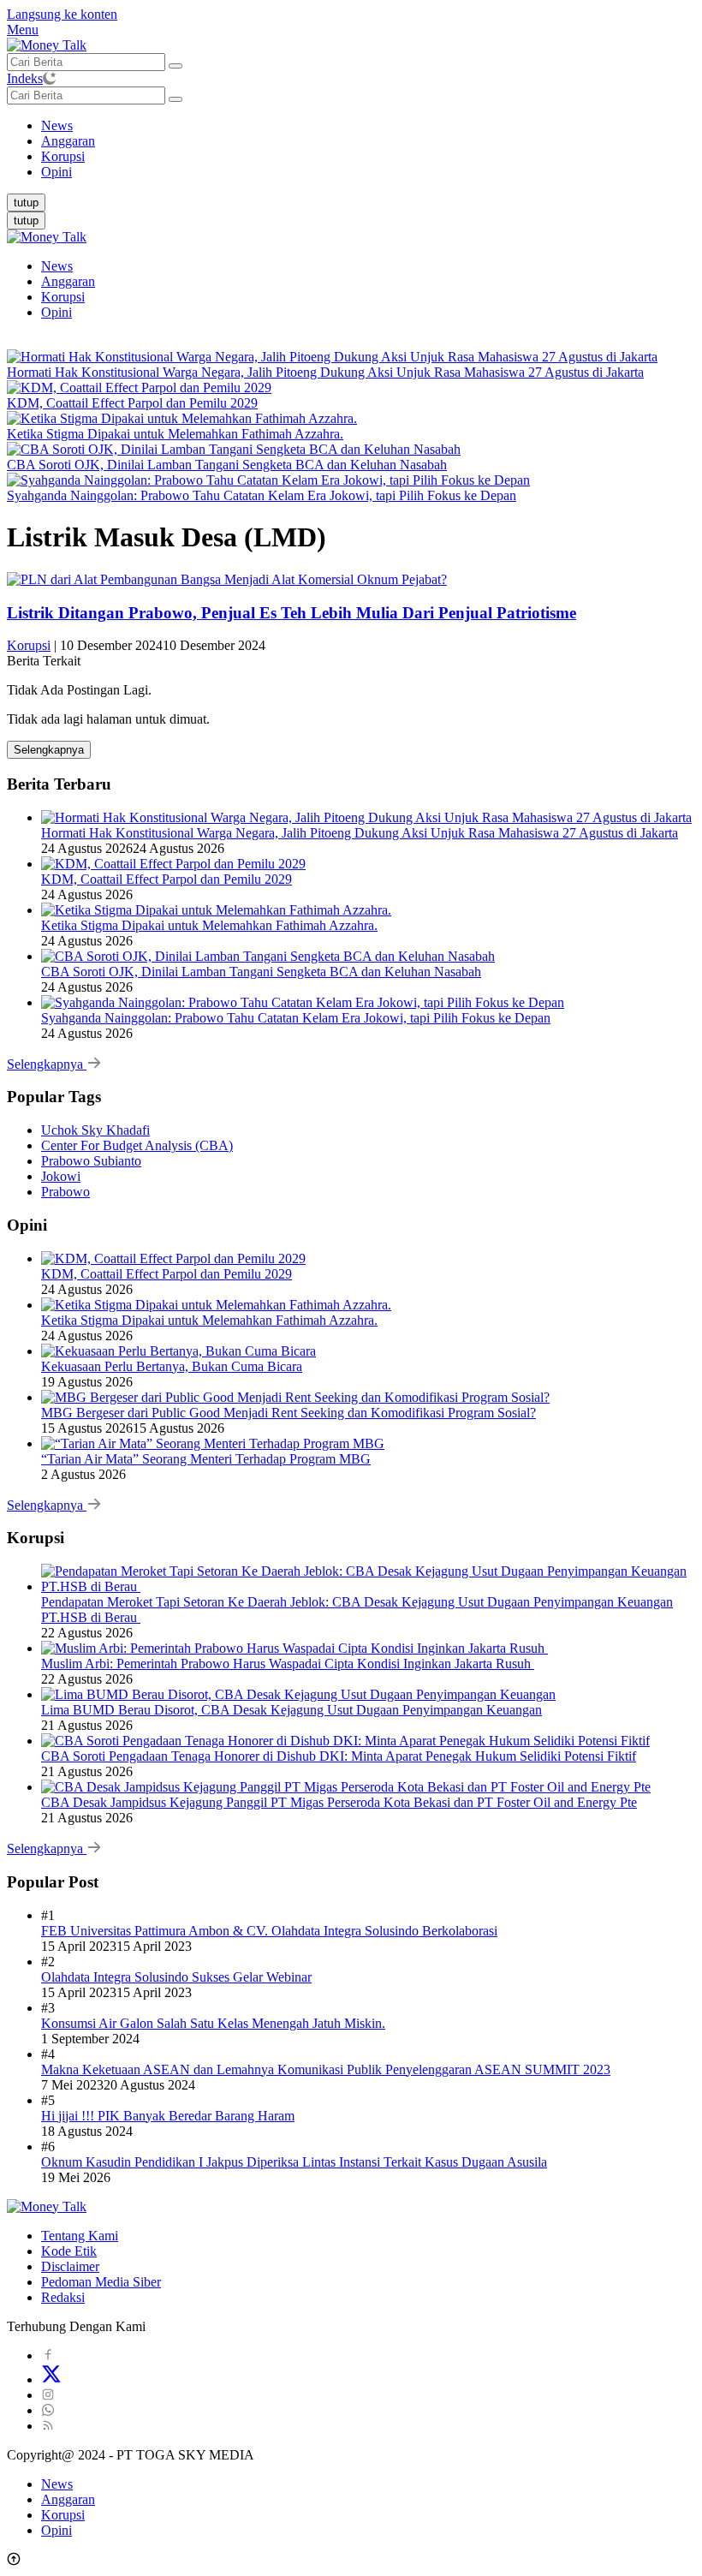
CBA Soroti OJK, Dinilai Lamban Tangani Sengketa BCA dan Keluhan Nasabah (227, 465)
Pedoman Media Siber (101, 2282)
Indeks (25, 78)
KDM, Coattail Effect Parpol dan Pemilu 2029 (132, 403)
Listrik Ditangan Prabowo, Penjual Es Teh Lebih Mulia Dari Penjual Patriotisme (292, 613)
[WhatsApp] (48, 2410)
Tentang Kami (80, 2236)
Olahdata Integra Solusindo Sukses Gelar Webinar (176, 1977)
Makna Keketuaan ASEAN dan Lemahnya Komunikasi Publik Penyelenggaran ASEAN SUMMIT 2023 (326, 2069)
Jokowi (61, 1176)
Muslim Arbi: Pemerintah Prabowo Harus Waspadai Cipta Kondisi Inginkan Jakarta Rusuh (288, 1664)
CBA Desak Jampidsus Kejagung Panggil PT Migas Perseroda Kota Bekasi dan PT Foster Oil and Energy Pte (339, 1802)
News (57, 266)
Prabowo (65, 1192)
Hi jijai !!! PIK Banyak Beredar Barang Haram (168, 2116)
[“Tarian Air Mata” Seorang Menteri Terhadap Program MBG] (213, 1443)
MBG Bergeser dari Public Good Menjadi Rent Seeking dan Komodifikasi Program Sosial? (289, 1413)
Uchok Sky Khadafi (95, 1130)
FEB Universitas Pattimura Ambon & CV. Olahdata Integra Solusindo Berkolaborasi (269, 1931)
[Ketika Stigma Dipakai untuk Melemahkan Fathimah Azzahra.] (182, 418)
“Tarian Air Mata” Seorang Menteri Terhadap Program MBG (206, 1459)
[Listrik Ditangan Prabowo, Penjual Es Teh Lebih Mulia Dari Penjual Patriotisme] (227, 579)
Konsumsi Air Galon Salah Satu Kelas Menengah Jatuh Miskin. (213, 2023)
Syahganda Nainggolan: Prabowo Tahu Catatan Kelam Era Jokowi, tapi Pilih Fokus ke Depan (262, 495)
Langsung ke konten (62, 14)
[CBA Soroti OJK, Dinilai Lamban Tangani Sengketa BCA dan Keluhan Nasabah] (234, 449)
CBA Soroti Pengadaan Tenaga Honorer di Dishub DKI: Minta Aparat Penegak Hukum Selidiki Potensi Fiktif (339, 1756)
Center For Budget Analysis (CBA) (137, 1145)
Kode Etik (69, 2251)
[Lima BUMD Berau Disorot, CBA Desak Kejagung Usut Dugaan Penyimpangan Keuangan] (298, 1694)
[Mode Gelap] (49, 78)
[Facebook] (48, 2355)
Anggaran (68, 281)
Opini (57, 312)
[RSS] (48, 2426)
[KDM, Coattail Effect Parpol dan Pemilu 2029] (139, 388)
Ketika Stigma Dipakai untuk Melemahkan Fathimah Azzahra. (175, 434)
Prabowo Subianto (91, 1161)
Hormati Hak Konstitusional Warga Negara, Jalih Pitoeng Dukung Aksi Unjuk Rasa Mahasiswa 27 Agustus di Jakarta (325, 372)
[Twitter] (51, 2379)
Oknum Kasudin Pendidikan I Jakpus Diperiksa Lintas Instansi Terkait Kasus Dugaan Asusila (294, 2162)
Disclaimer (70, 2266)
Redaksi (63, 2297)
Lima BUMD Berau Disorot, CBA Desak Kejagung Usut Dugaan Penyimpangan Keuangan (292, 1710)
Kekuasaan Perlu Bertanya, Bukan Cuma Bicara (172, 1366)
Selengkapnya (49, 750)
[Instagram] (48, 2395)
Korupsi (63, 297)
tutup (26, 203)
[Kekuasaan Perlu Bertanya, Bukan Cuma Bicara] (178, 1351)
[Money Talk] (47, 45)
